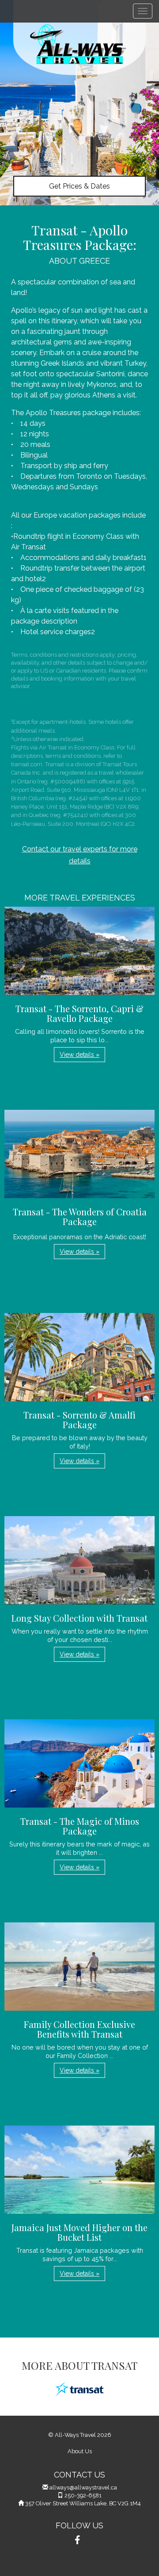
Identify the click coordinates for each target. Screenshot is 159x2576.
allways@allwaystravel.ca (83, 2487)
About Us (80, 2451)
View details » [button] (79, 1055)
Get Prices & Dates (79, 186)
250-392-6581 (83, 2495)
